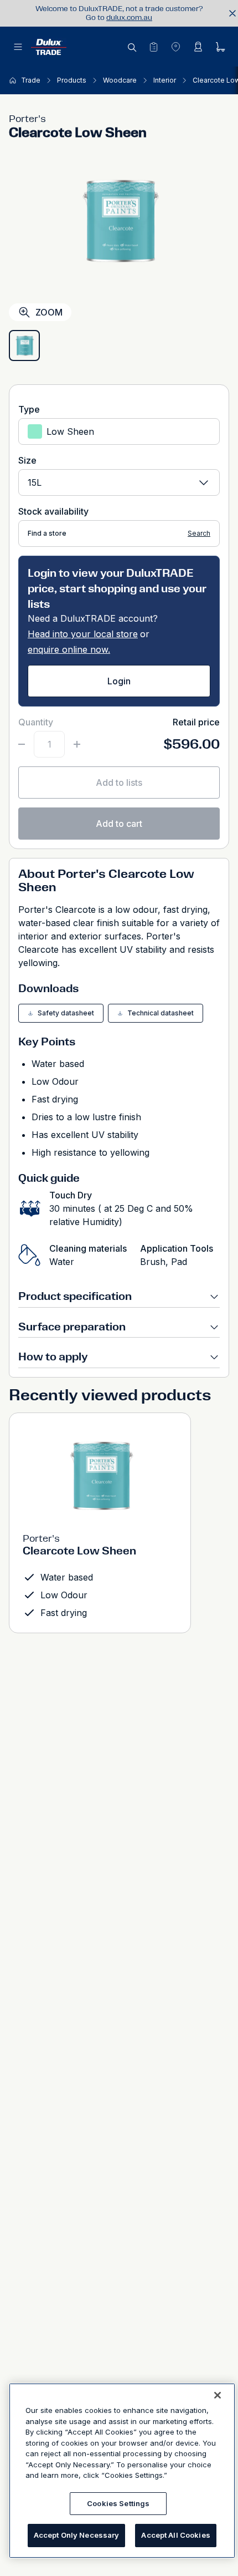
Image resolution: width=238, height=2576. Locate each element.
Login (119, 681)
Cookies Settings (118, 2503)
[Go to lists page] (153, 47)
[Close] (218, 2395)
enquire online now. (69, 649)
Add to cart (119, 824)
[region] (122, 2471)
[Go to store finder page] (175, 47)
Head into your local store (83, 634)
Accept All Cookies (175, 2535)
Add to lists (119, 783)
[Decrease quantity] (22, 744)
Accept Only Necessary (77, 2535)
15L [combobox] (35, 482)
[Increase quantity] (77, 744)
